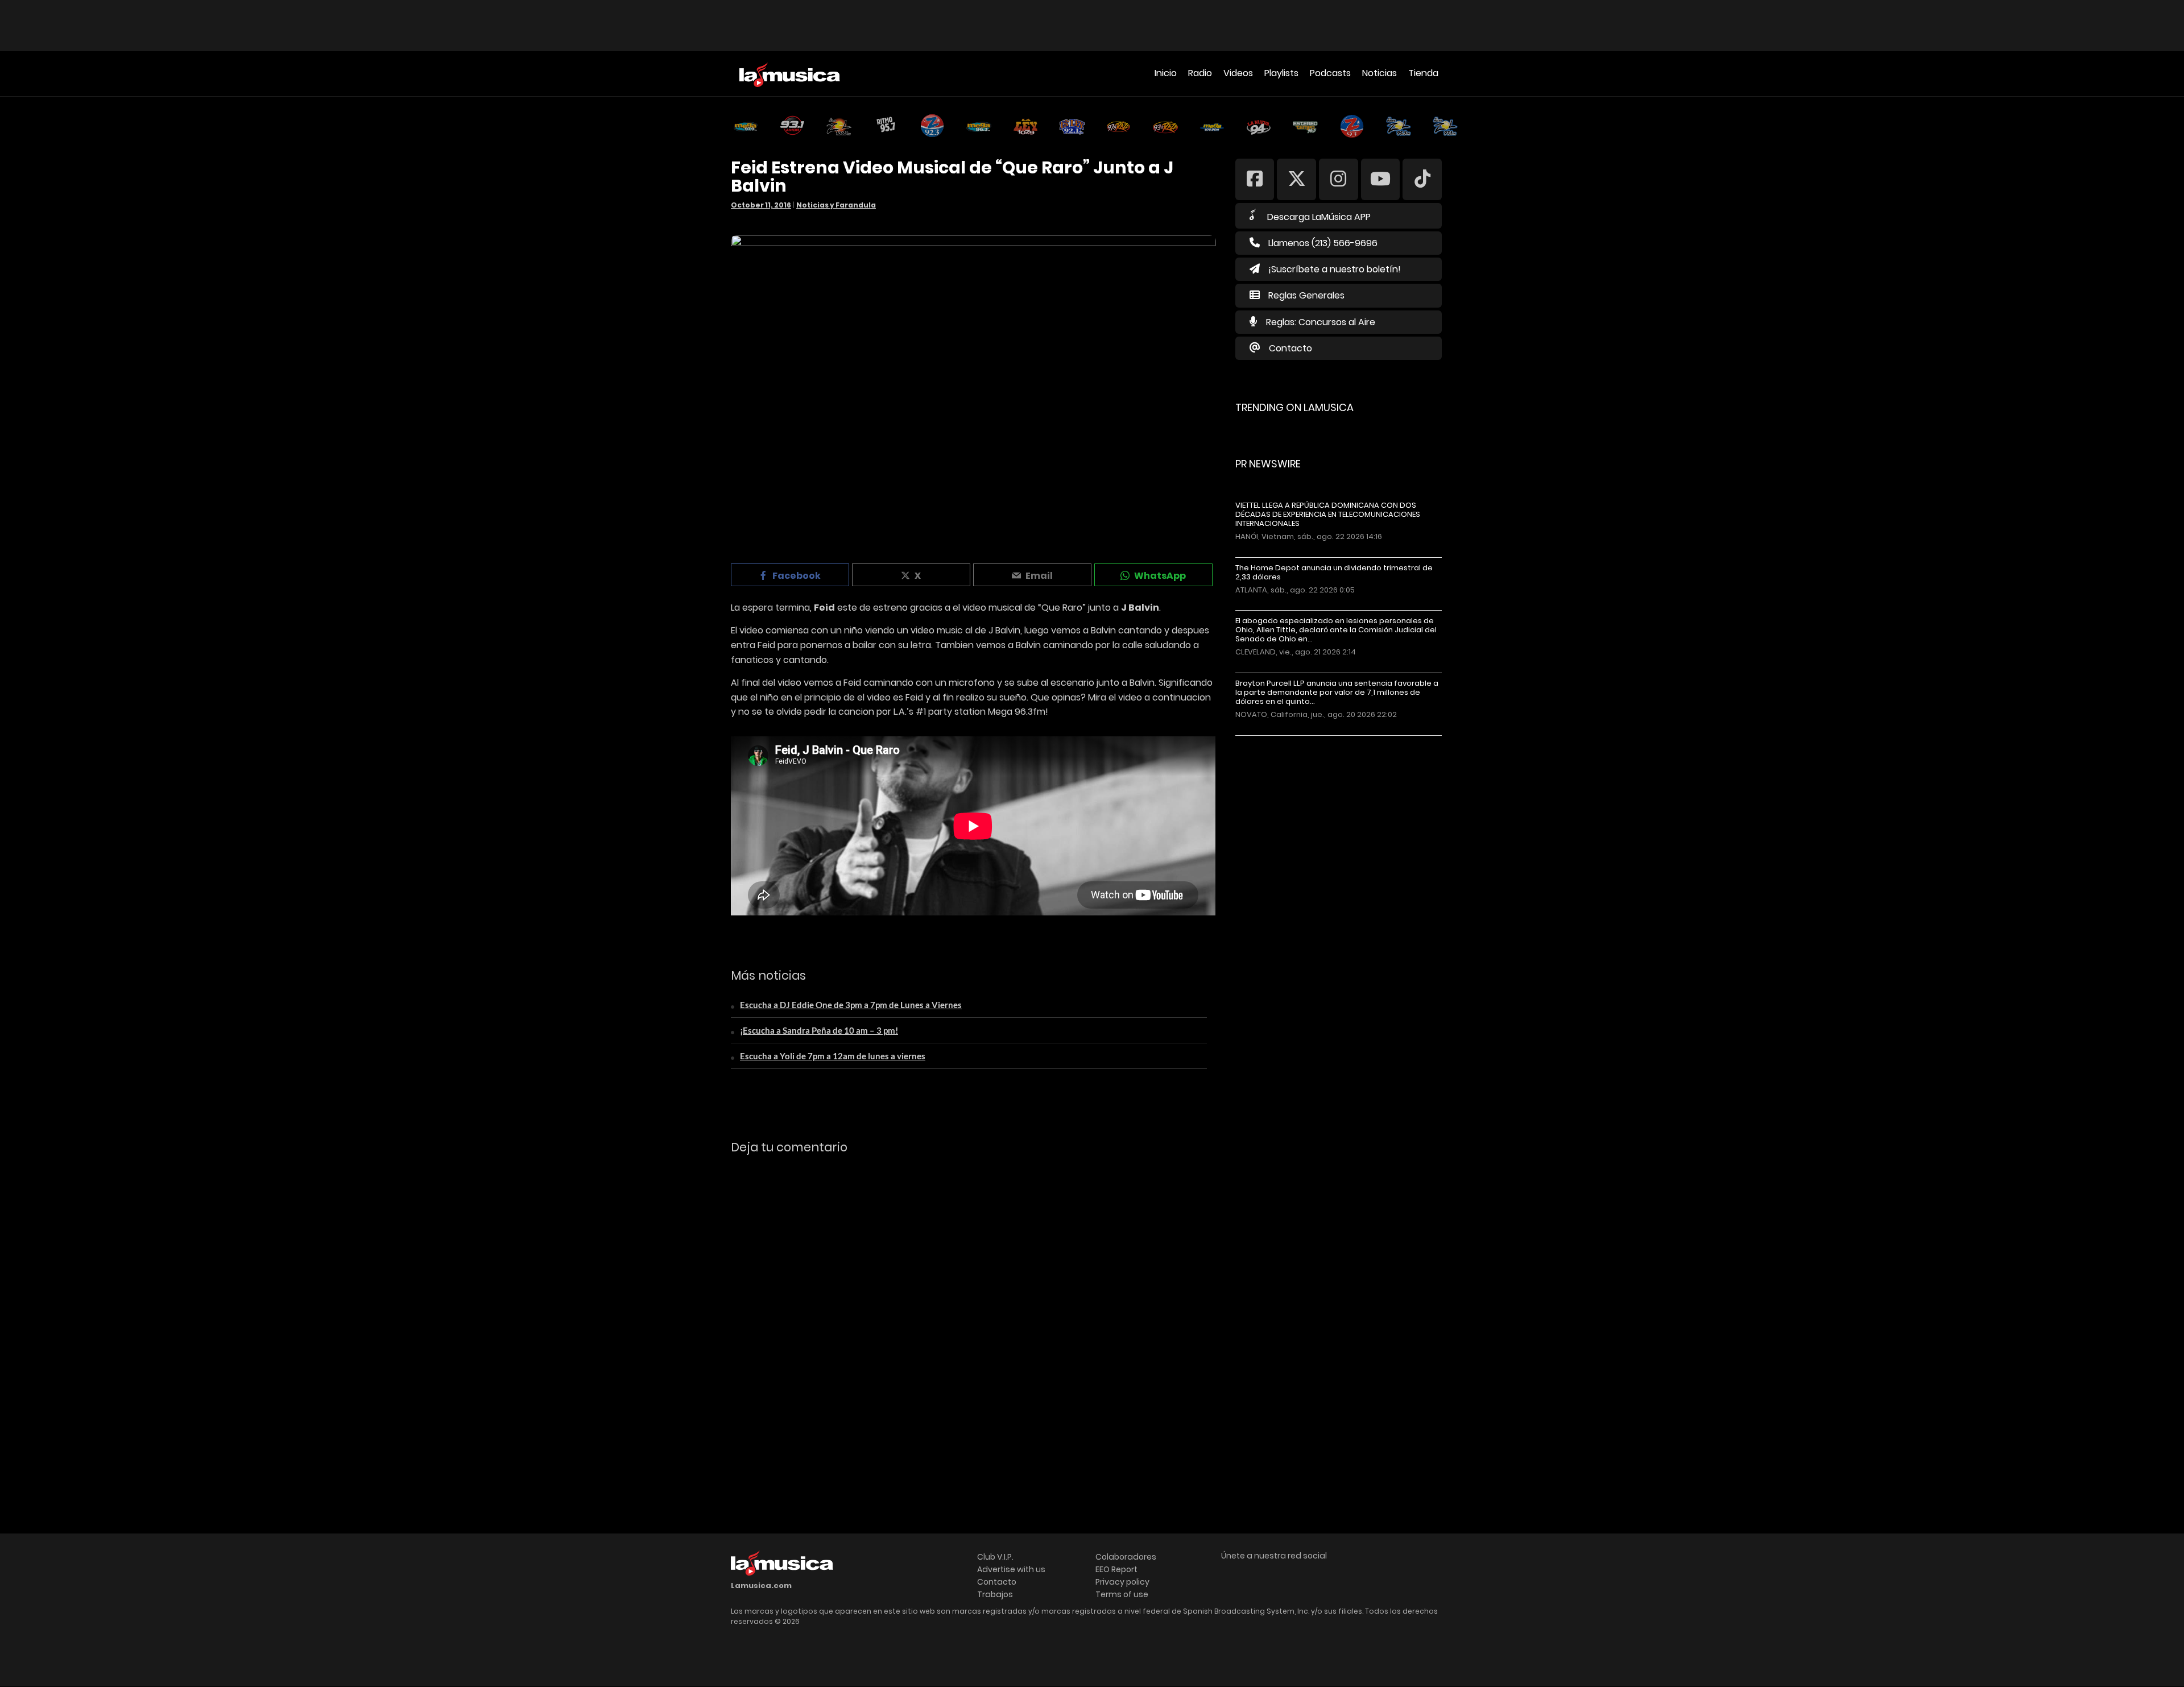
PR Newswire (1268, 464)
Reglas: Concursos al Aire (1321, 322)
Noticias (1380, 73)
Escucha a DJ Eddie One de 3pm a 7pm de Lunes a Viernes (851, 1005)
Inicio (1166, 73)
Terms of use (1122, 1594)
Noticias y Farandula (836, 205)
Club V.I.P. (995, 1557)
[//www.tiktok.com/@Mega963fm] (1422, 179)
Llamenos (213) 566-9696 (1323, 243)
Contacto (1290, 348)
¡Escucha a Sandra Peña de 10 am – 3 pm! (819, 1030)
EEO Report (1116, 1569)
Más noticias (1273, 741)
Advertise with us (1011, 1569)
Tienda (1423, 73)
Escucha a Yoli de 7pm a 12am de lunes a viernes (833, 1056)
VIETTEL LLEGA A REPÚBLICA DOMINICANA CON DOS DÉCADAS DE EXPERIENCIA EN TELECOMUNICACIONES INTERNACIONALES (1328, 515)
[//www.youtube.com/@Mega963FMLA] (1381, 179)
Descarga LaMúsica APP (1319, 217)
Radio (1200, 73)
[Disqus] (973, 1319)
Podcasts (1330, 73)
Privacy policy (1122, 1582)
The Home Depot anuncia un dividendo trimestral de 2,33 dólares (1334, 573)
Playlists (1281, 73)
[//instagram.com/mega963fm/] (1339, 179)
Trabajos (995, 1594)
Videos (1238, 73)
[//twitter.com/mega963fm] (1296, 179)
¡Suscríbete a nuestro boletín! (1335, 269)
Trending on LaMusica (1294, 407)
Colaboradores (1126, 1557)
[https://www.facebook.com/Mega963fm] (1255, 179)
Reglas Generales (1306, 295)
